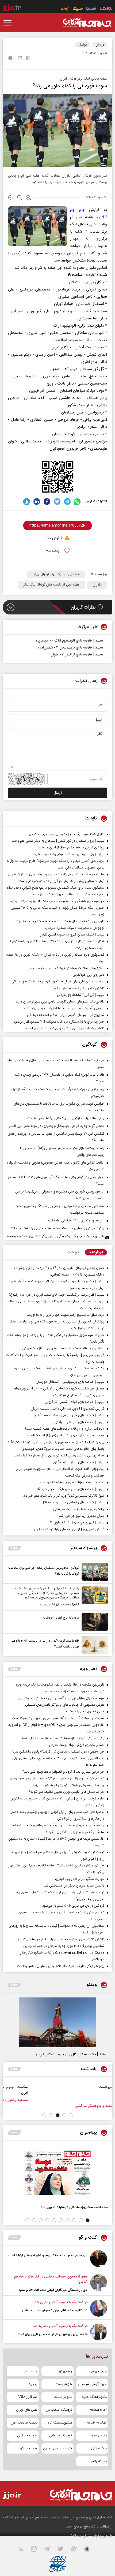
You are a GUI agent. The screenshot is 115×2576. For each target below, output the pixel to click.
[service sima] (78, 9)
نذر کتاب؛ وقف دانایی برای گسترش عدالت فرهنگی (55, 2310)
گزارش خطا (54, 538)
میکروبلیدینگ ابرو (60, 2423)
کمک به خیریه (97, 2423)
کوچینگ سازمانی (61, 2436)
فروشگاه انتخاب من (59, 2410)
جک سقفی (99, 2448)
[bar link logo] (12, 9)
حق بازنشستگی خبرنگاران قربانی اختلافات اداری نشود (53, 2290)
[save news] (28, 59)
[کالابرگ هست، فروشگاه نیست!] (94, 1597)
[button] (71, 2115)
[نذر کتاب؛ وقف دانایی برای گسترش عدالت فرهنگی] (99, 2308)
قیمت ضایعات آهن (24, 2423)
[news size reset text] (20, 198)
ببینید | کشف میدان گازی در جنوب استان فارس (72, 2055)
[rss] (24, 2550)
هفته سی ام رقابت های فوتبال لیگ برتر (51, 585)
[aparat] (77, 2550)
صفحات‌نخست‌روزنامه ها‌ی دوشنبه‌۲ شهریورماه (74, 2207)
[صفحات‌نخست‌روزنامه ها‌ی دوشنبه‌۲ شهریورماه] (57, 2173)
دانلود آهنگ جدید (94, 2397)
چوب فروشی (98, 2371)
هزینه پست (64, 2384)
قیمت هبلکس (27, 2436)
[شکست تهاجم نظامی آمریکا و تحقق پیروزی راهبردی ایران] (91, 2093)
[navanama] (106, 9)
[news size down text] (28, 198)
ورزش (100, 45)
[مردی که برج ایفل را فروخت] (94, 1622)
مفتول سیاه (99, 2436)
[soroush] (27, 502)
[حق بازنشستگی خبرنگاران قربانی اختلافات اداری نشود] (99, 2283)
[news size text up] (11, 198)
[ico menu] (9, 23)
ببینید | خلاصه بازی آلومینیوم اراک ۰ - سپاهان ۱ (69, 641)
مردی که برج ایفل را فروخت (61, 1618)
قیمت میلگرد (28, 2448)
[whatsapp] (77, 502)
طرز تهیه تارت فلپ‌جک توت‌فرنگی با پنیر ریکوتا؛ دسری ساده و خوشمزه (56, 1236)
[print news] (10, 59)
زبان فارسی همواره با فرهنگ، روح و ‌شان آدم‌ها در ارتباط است (48, 2256)
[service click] (65, 9)
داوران (97, 585)
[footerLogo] (76, 2495)
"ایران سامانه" (81, 2536)
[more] (14, 1548)
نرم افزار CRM (27, 2397)
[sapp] (90, 2550)
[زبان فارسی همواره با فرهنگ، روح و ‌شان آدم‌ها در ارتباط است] (99, 2259)
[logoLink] (87, 23)
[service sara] (91, 9)
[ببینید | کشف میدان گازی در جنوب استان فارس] (57, 2022)
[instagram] (37, 2550)
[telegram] (67, 502)
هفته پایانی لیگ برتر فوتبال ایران (56, 574)
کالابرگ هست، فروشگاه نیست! (59, 1605)
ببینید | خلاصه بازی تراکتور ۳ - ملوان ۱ (76, 655)
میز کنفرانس (98, 2461)
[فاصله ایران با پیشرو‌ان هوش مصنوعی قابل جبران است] (99, 2332)
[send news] (20, 58)
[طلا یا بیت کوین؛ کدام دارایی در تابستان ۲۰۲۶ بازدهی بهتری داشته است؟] (94, 1645)
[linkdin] (37, 502)
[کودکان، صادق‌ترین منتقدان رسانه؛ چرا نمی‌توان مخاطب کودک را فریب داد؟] (94, 1572)
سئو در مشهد (63, 2397)
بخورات (32, 2384)
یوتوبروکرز (65, 2371)
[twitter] (57, 502)
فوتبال (83, 45)
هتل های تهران (27, 2410)
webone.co (98, 2410)
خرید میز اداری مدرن (57, 2448)
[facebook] (47, 502)
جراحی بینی (29, 2371)
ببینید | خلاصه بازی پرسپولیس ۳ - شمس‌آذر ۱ (70, 648)
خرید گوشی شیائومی (92, 2384)
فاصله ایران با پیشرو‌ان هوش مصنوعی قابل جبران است (53, 2334)
